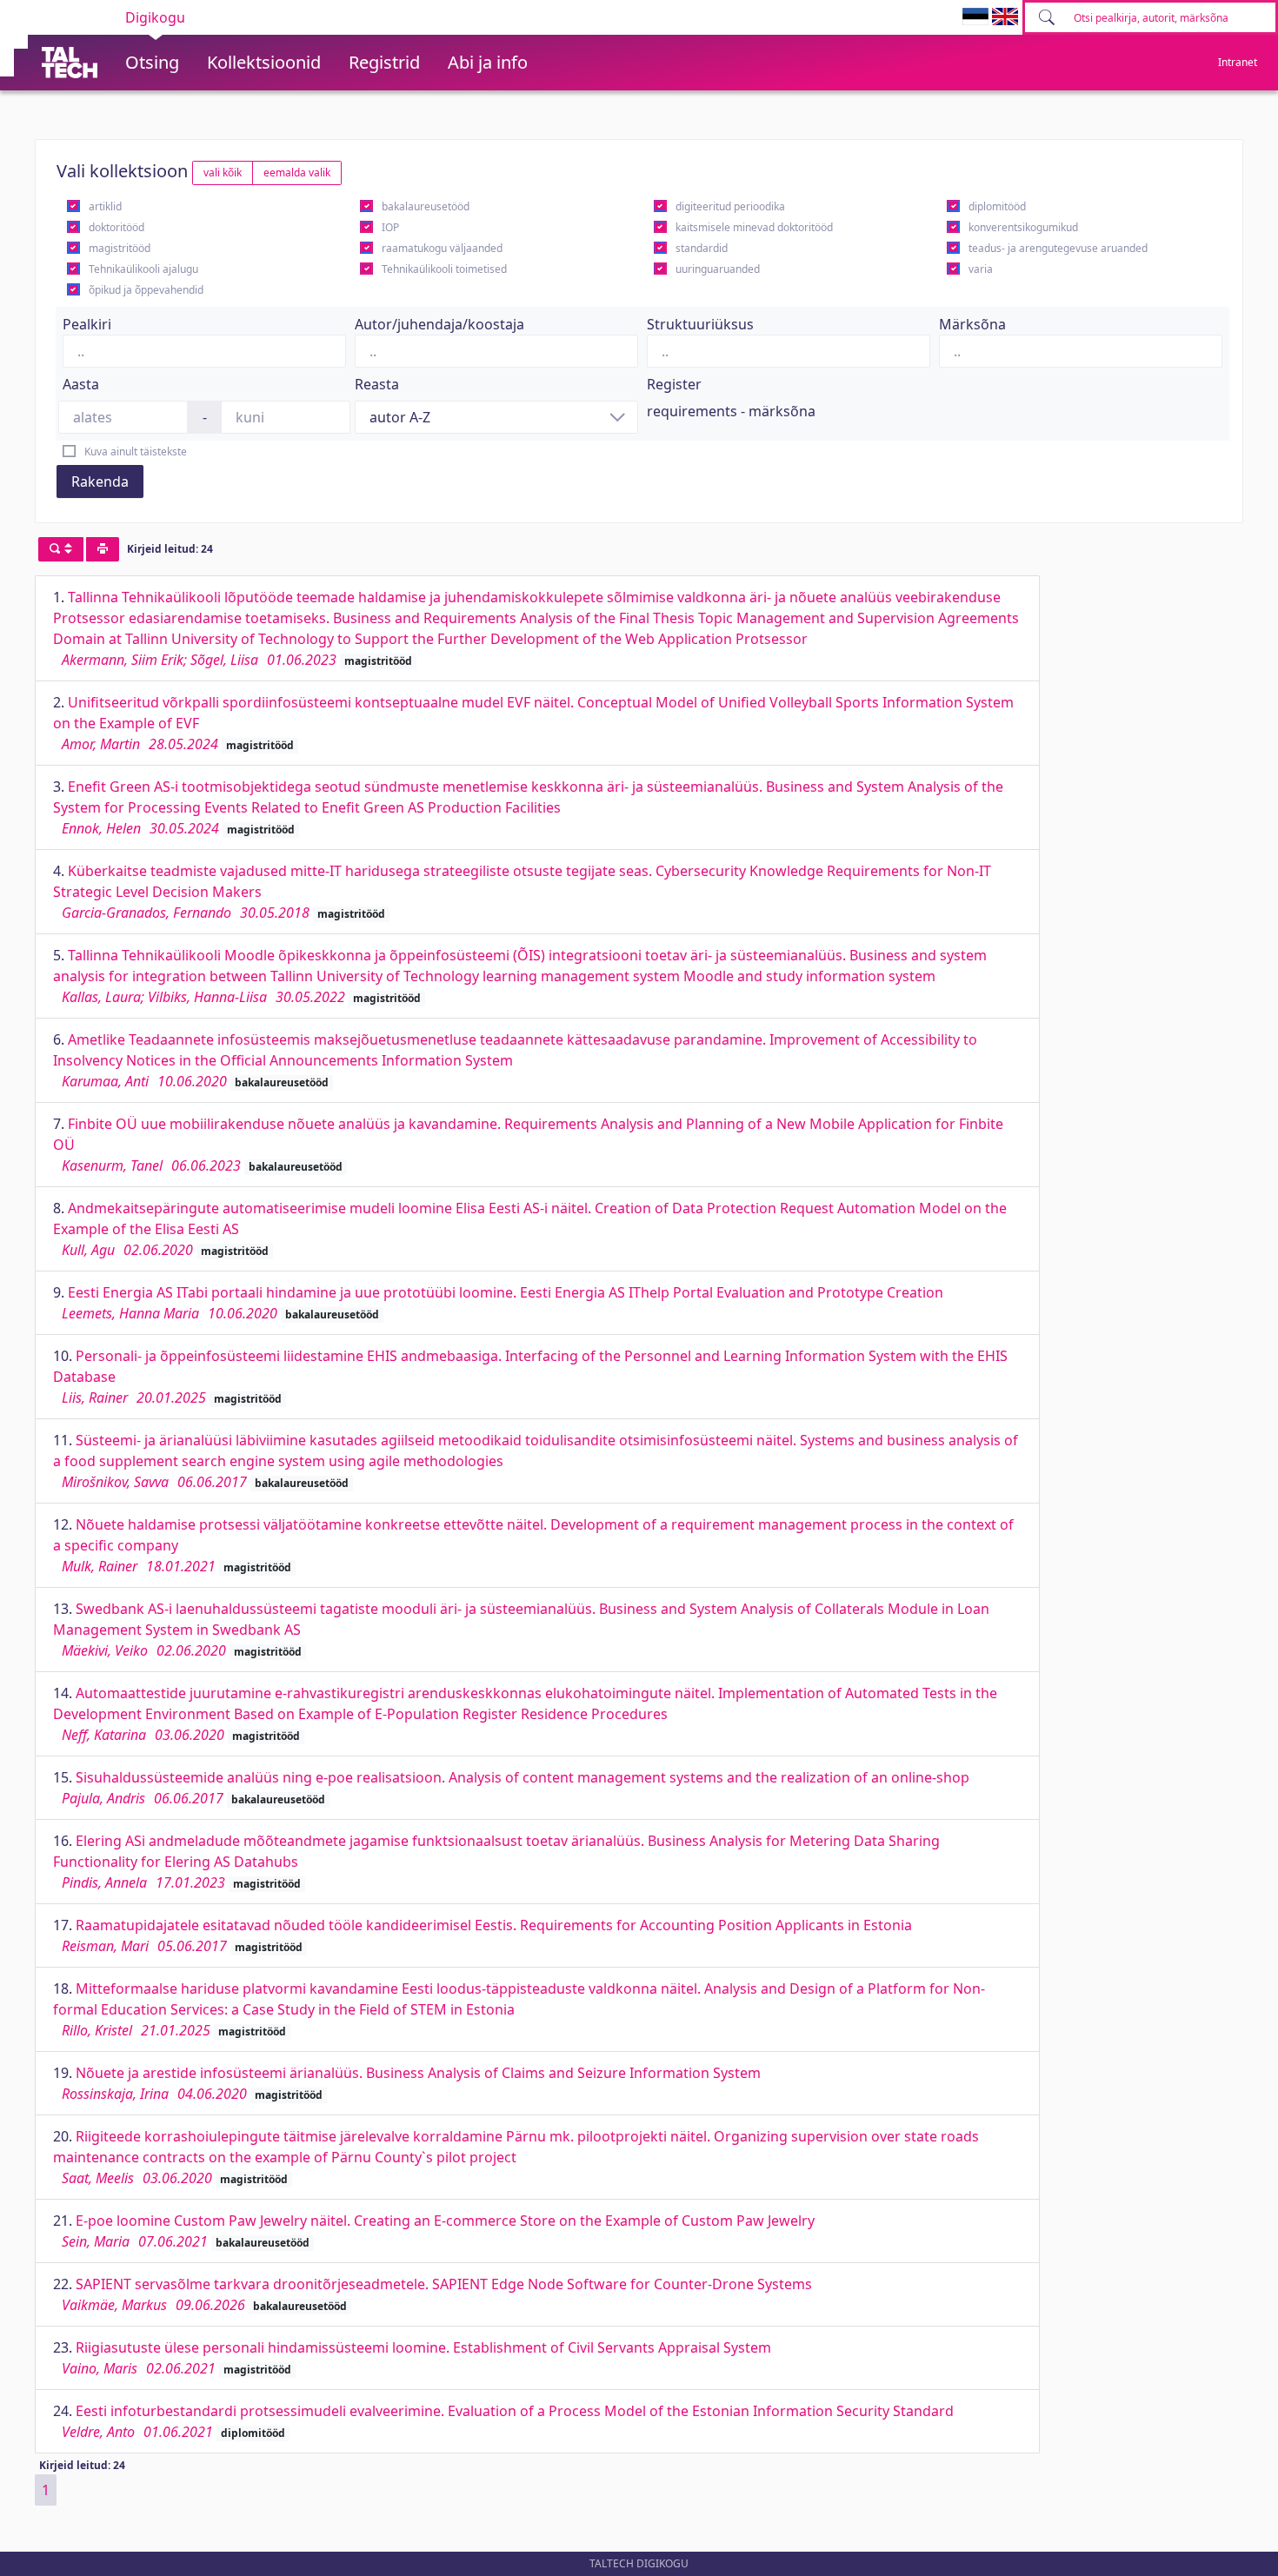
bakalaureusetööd (426, 206)
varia (981, 269)
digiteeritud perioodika (730, 206)
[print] (103, 549)
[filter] (61, 549)
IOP (390, 227)
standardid (702, 248)
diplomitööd (997, 206)
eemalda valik (297, 173)
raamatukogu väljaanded (442, 248)
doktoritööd (116, 227)
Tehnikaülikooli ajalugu (143, 269)
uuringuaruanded (718, 269)
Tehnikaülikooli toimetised (444, 269)
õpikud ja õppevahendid (146, 290)
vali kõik (223, 173)
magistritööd (120, 248)
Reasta (377, 384)
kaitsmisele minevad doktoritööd (754, 227)
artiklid (105, 206)
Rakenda (100, 481)
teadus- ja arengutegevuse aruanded (1058, 248)
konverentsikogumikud (1023, 227)
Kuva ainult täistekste (136, 451)
